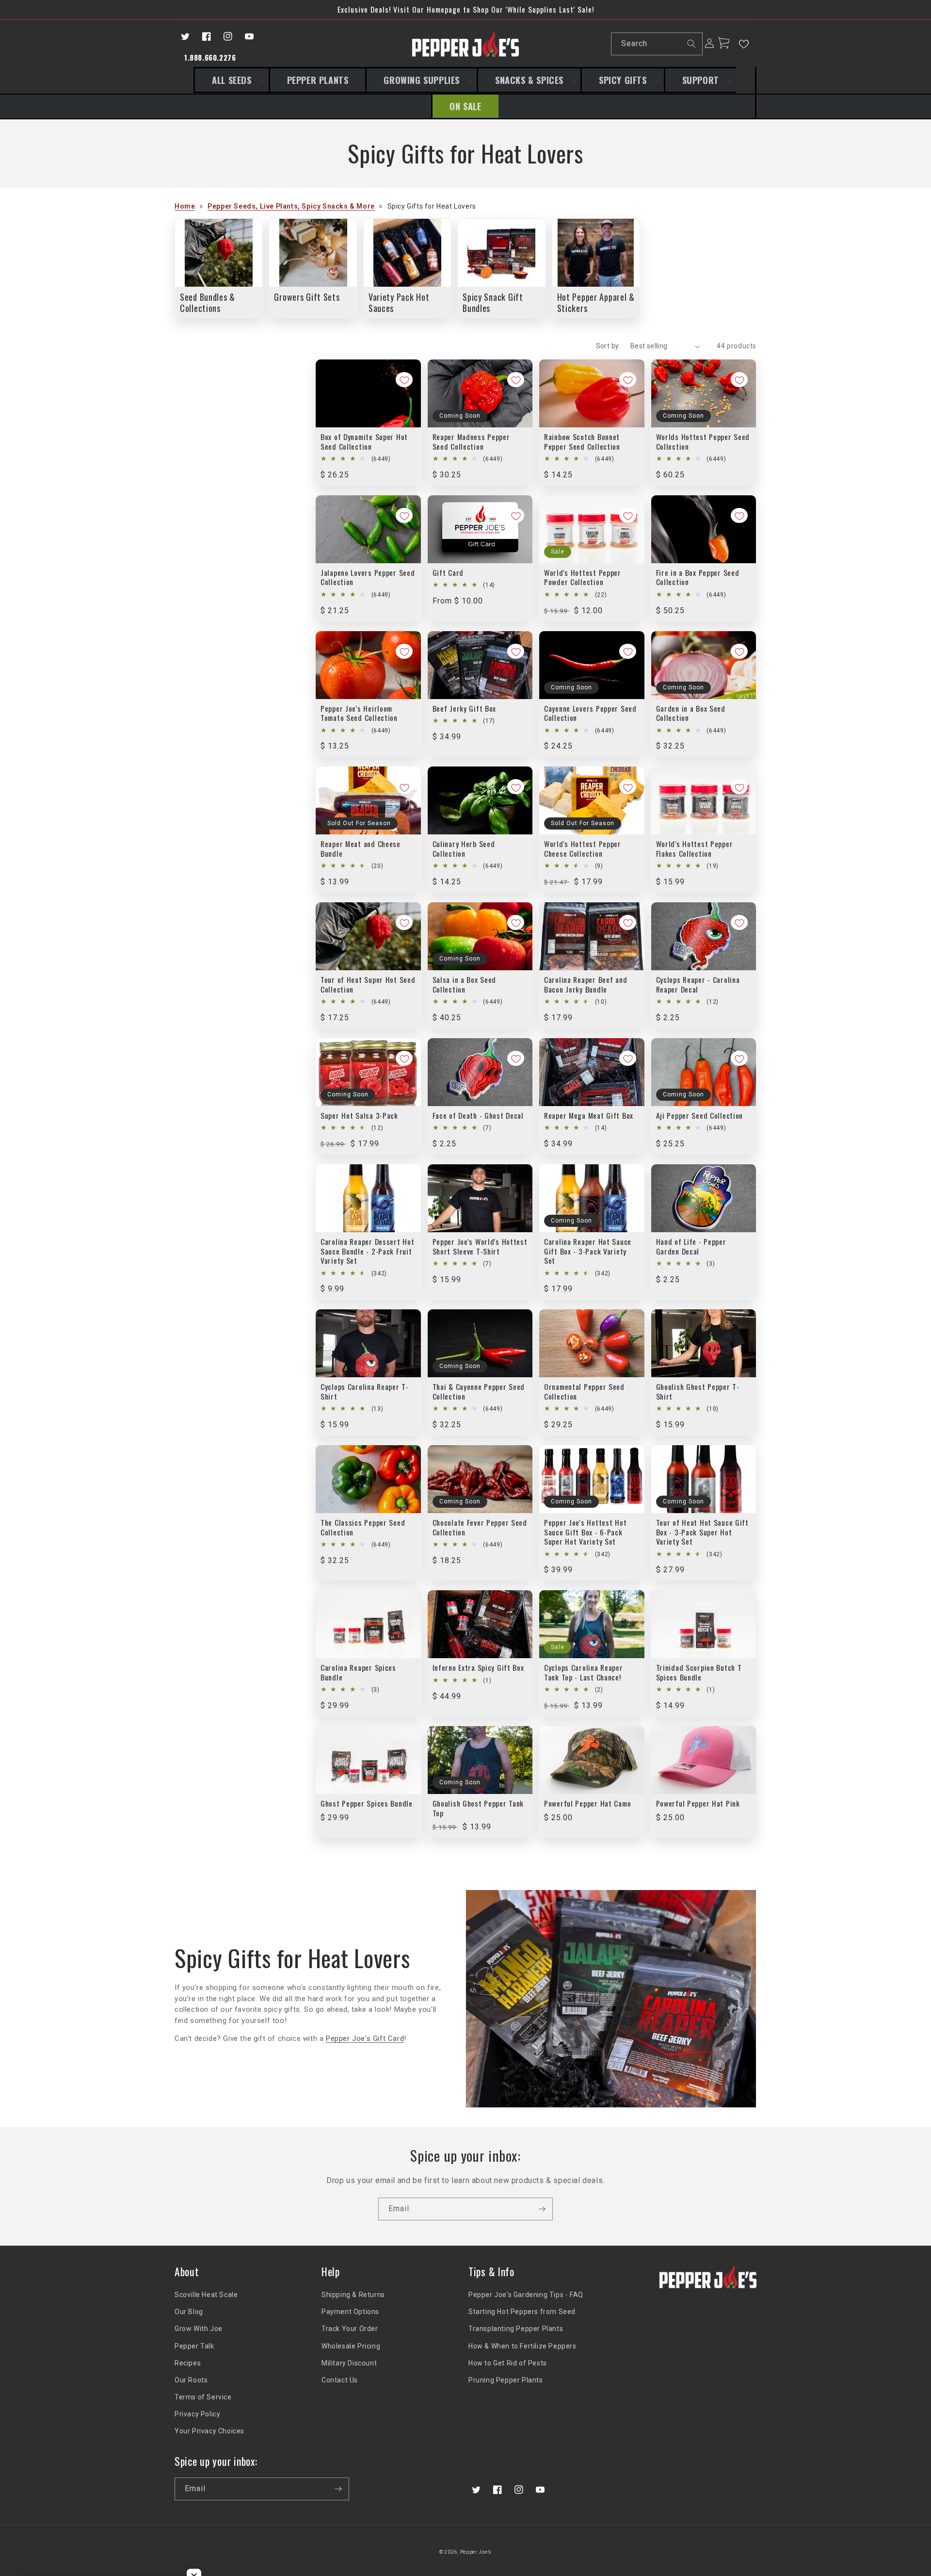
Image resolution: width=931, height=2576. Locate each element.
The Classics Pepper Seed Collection (363, 1527)
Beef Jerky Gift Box (465, 709)
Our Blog (189, 2312)
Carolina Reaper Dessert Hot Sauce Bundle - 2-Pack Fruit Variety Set (367, 1251)
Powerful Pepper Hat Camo (587, 1803)
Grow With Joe (199, 2329)
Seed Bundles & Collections (208, 302)
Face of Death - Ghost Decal (478, 1116)
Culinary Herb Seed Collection (464, 849)
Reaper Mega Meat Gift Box (589, 1116)
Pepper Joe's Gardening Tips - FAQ (526, 2295)
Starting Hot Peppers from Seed (522, 2312)
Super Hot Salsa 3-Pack (359, 1116)
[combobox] (657, 44)
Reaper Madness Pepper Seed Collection (471, 442)
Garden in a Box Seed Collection (691, 713)
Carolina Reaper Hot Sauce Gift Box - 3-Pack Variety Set (588, 1251)
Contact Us (340, 2380)
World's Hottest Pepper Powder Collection (583, 578)
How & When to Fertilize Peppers (522, 2346)
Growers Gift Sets (307, 297)
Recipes (188, 2363)
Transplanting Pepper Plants (516, 2329)
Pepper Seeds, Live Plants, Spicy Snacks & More (291, 206)
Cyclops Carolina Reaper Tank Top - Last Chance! (584, 1672)
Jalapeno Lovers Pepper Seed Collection (368, 578)
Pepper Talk (194, 2346)
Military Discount (349, 2363)
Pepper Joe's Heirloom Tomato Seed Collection (359, 713)
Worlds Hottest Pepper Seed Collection (703, 442)
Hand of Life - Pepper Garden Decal (691, 1247)
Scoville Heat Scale (206, 2295)
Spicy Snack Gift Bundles (493, 302)
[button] (231, 80)
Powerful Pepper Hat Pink (698, 1803)
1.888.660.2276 (210, 57)
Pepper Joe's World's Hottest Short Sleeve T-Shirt (480, 1247)
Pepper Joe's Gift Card (365, 2038)
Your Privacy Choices (209, 2431)
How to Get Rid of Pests (508, 2363)
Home (185, 206)
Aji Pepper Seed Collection (700, 1116)
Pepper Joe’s (476, 2552)
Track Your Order (350, 2329)
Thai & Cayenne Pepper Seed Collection (479, 1392)
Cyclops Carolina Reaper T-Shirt (365, 1392)
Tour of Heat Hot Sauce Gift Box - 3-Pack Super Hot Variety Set (702, 1532)
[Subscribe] (542, 2209)
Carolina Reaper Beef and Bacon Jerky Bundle (586, 985)
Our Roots (191, 2380)
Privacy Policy (197, 2414)
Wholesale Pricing (351, 2346)
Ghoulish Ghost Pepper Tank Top (478, 1808)
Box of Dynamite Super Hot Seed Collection (364, 442)
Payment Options (350, 2312)
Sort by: (608, 346)
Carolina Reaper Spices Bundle (358, 1672)
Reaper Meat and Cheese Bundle (361, 849)
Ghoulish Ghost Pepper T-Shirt (698, 1392)
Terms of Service (203, 2397)
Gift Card (448, 573)
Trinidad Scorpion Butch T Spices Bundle (699, 1672)
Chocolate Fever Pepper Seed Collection (480, 1527)
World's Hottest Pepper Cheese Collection (583, 849)
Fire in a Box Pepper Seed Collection (698, 578)
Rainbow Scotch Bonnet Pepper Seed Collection (582, 442)
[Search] (691, 44)
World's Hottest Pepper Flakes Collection (695, 849)
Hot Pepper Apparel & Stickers (596, 302)
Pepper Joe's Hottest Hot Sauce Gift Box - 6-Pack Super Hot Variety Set (585, 1532)
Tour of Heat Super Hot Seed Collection (368, 985)
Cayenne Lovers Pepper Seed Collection (590, 713)
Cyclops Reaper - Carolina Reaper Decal (698, 985)
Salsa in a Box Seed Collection (465, 985)
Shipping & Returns (353, 2295)
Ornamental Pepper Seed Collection (584, 1392)
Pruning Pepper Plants (506, 2380)
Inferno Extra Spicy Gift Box (478, 1668)
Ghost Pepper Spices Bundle (367, 1803)
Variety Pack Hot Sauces (399, 302)
